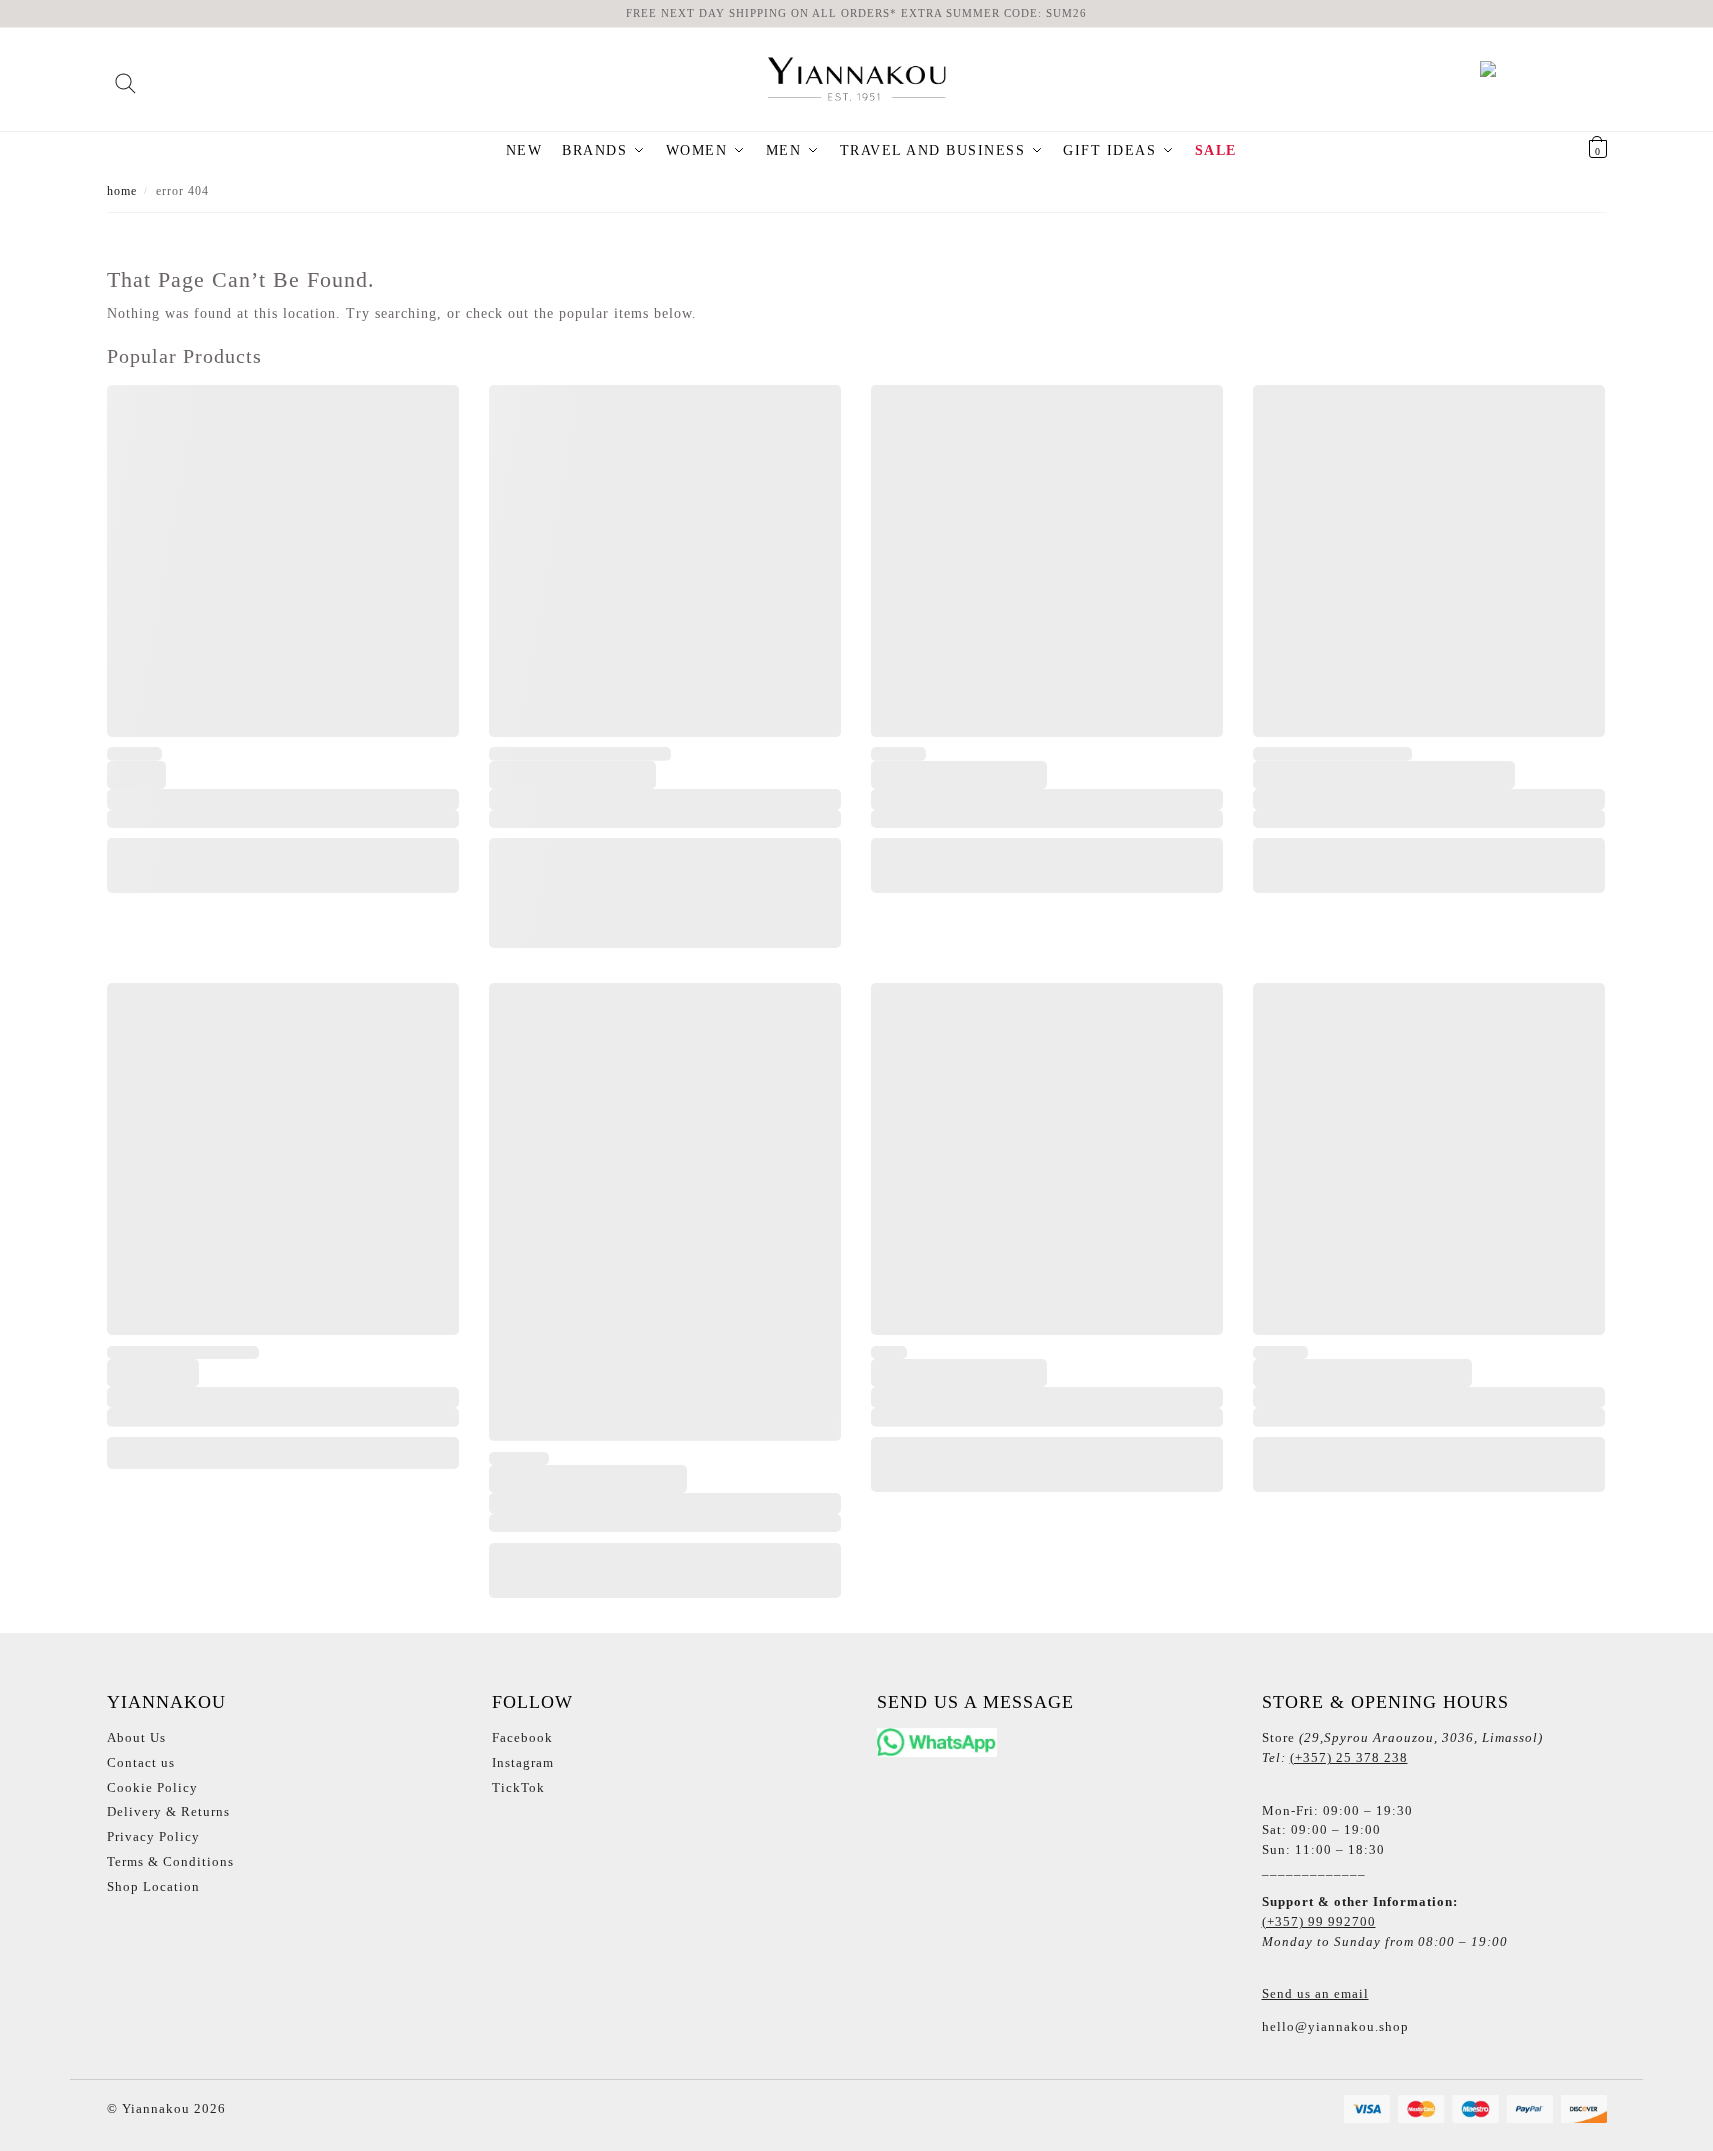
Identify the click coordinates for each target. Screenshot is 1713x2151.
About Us (136, 1737)
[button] (1573, 151)
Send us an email (1315, 1993)
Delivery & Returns (168, 1811)
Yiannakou (154, 2108)
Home (122, 191)
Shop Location (153, 1886)
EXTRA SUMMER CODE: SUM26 (994, 13)
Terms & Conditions (170, 1861)
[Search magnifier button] (125, 76)
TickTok (518, 1787)
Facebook (522, 1737)
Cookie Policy (152, 1787)
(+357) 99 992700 (1319, 1921)
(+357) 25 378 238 (1349, 1757)
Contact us (141, 1762)
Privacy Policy (153, 1836)
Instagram (523, 1762)
